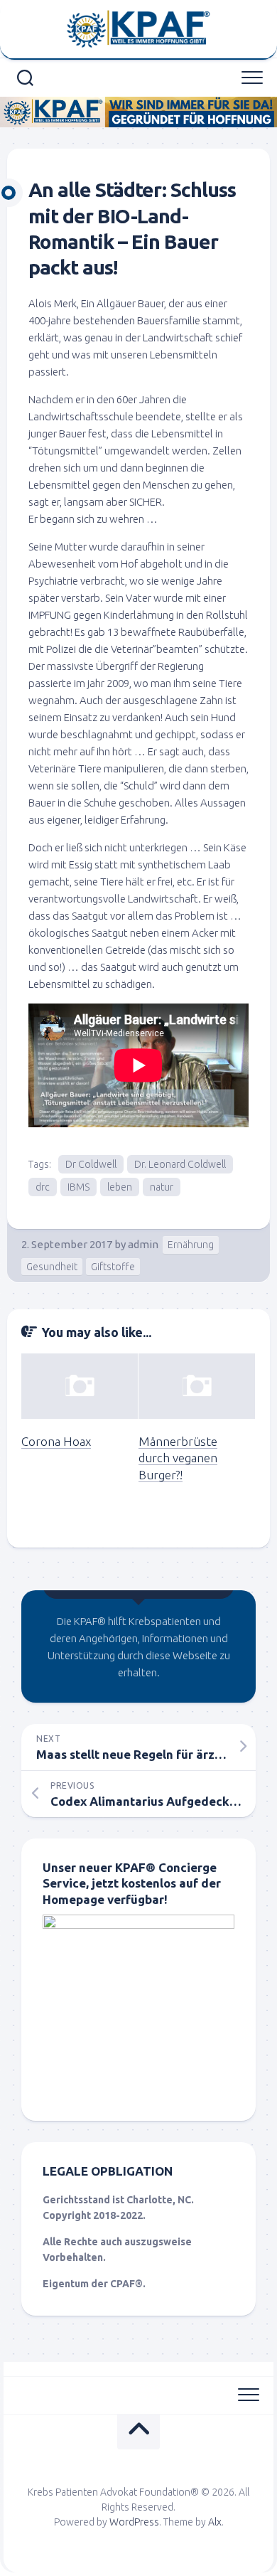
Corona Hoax (56, 1441)
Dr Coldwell (91, 1164)
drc (43, 1187)
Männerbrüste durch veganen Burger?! (178, 1458)
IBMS (78, 1187)
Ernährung (191, 1245)
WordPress (134, 2522)
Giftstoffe (113, 1267)
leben (120, 1187)
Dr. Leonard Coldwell (180, 1164)
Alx (215, 2522)
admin (143, 1244)
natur (162, 1187)
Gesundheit (52, 1267)
